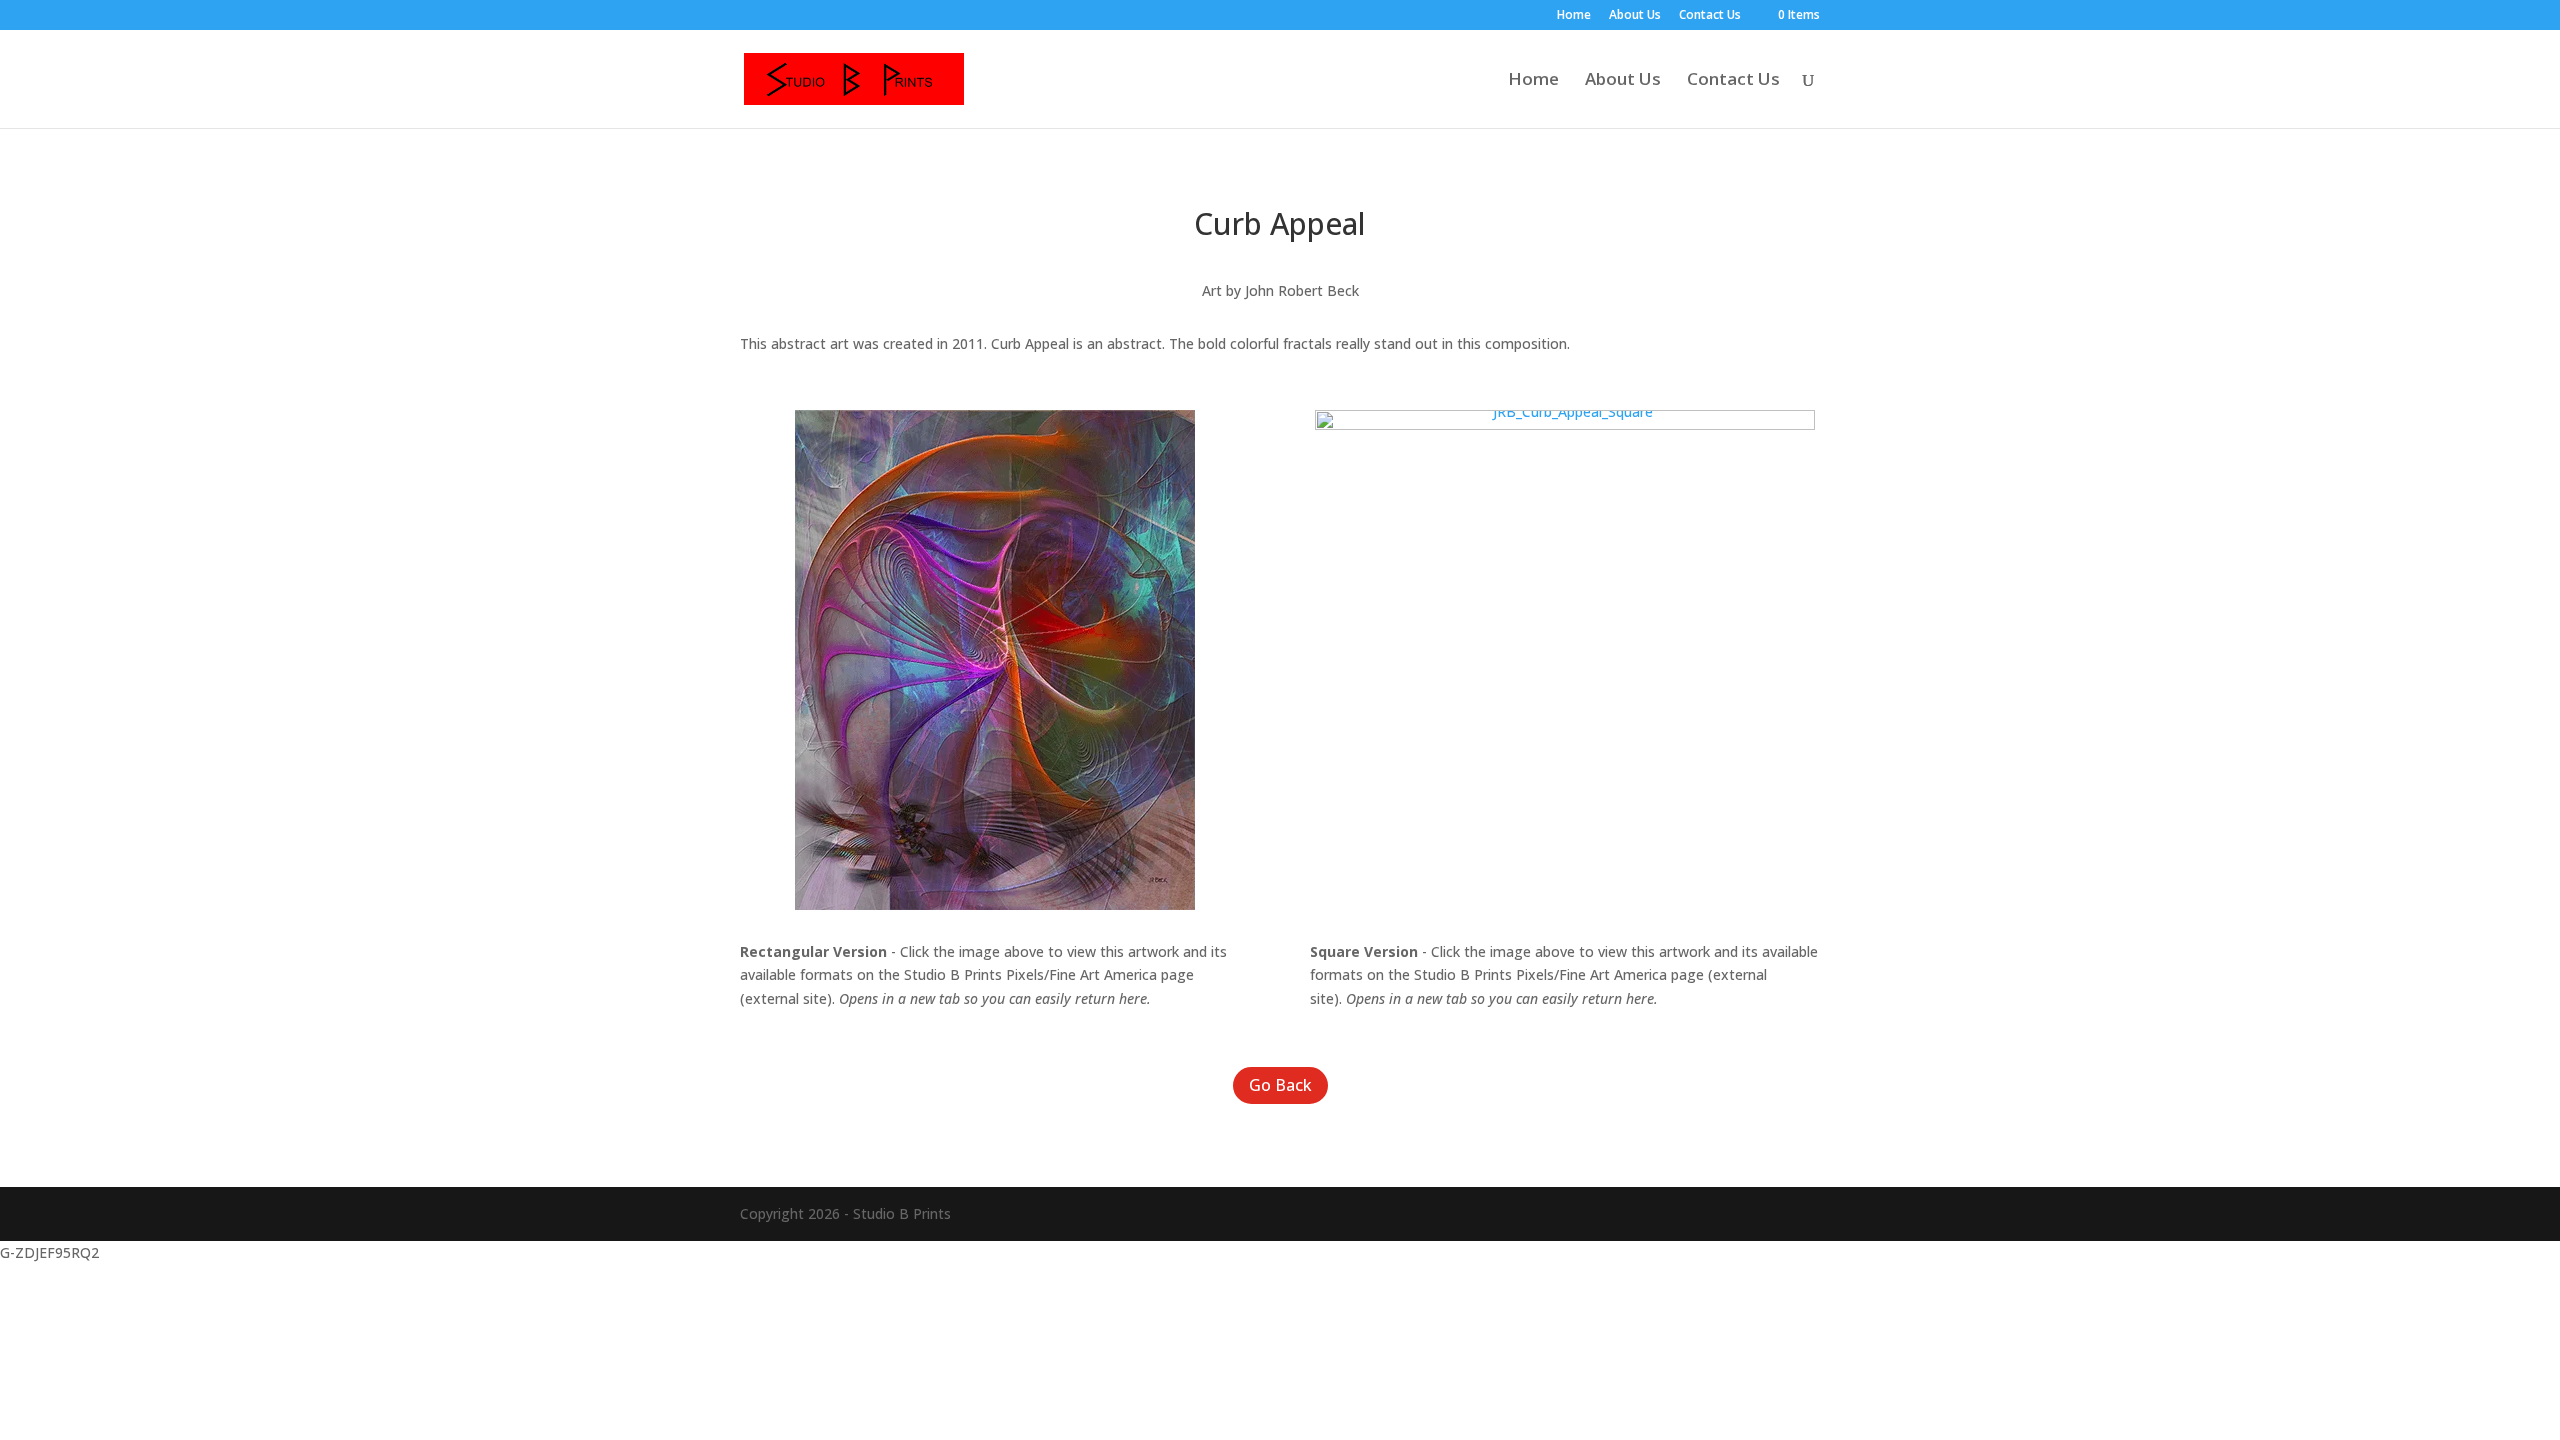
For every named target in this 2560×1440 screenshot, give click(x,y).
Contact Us (1710, 16)
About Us (1635, 16)
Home (1574, 16)
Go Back (1280, 1085)
